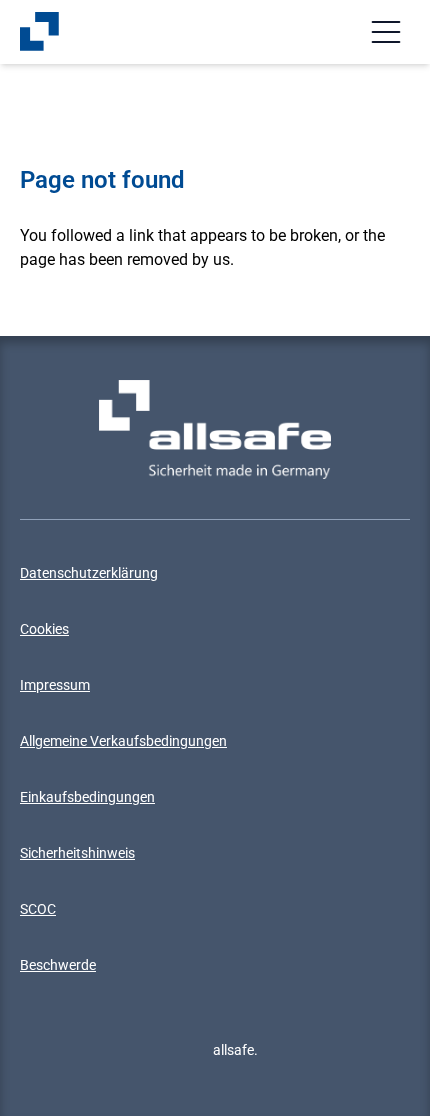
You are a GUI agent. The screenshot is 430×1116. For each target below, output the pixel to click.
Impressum (55, 685)
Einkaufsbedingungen (87, 797)
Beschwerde (58, 965)
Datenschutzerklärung (89, 573)
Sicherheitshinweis (77, 853)
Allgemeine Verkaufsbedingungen (123, 741)
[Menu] (386, 32)
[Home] (40, 32)
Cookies (44, 629)
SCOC (38, 909)
